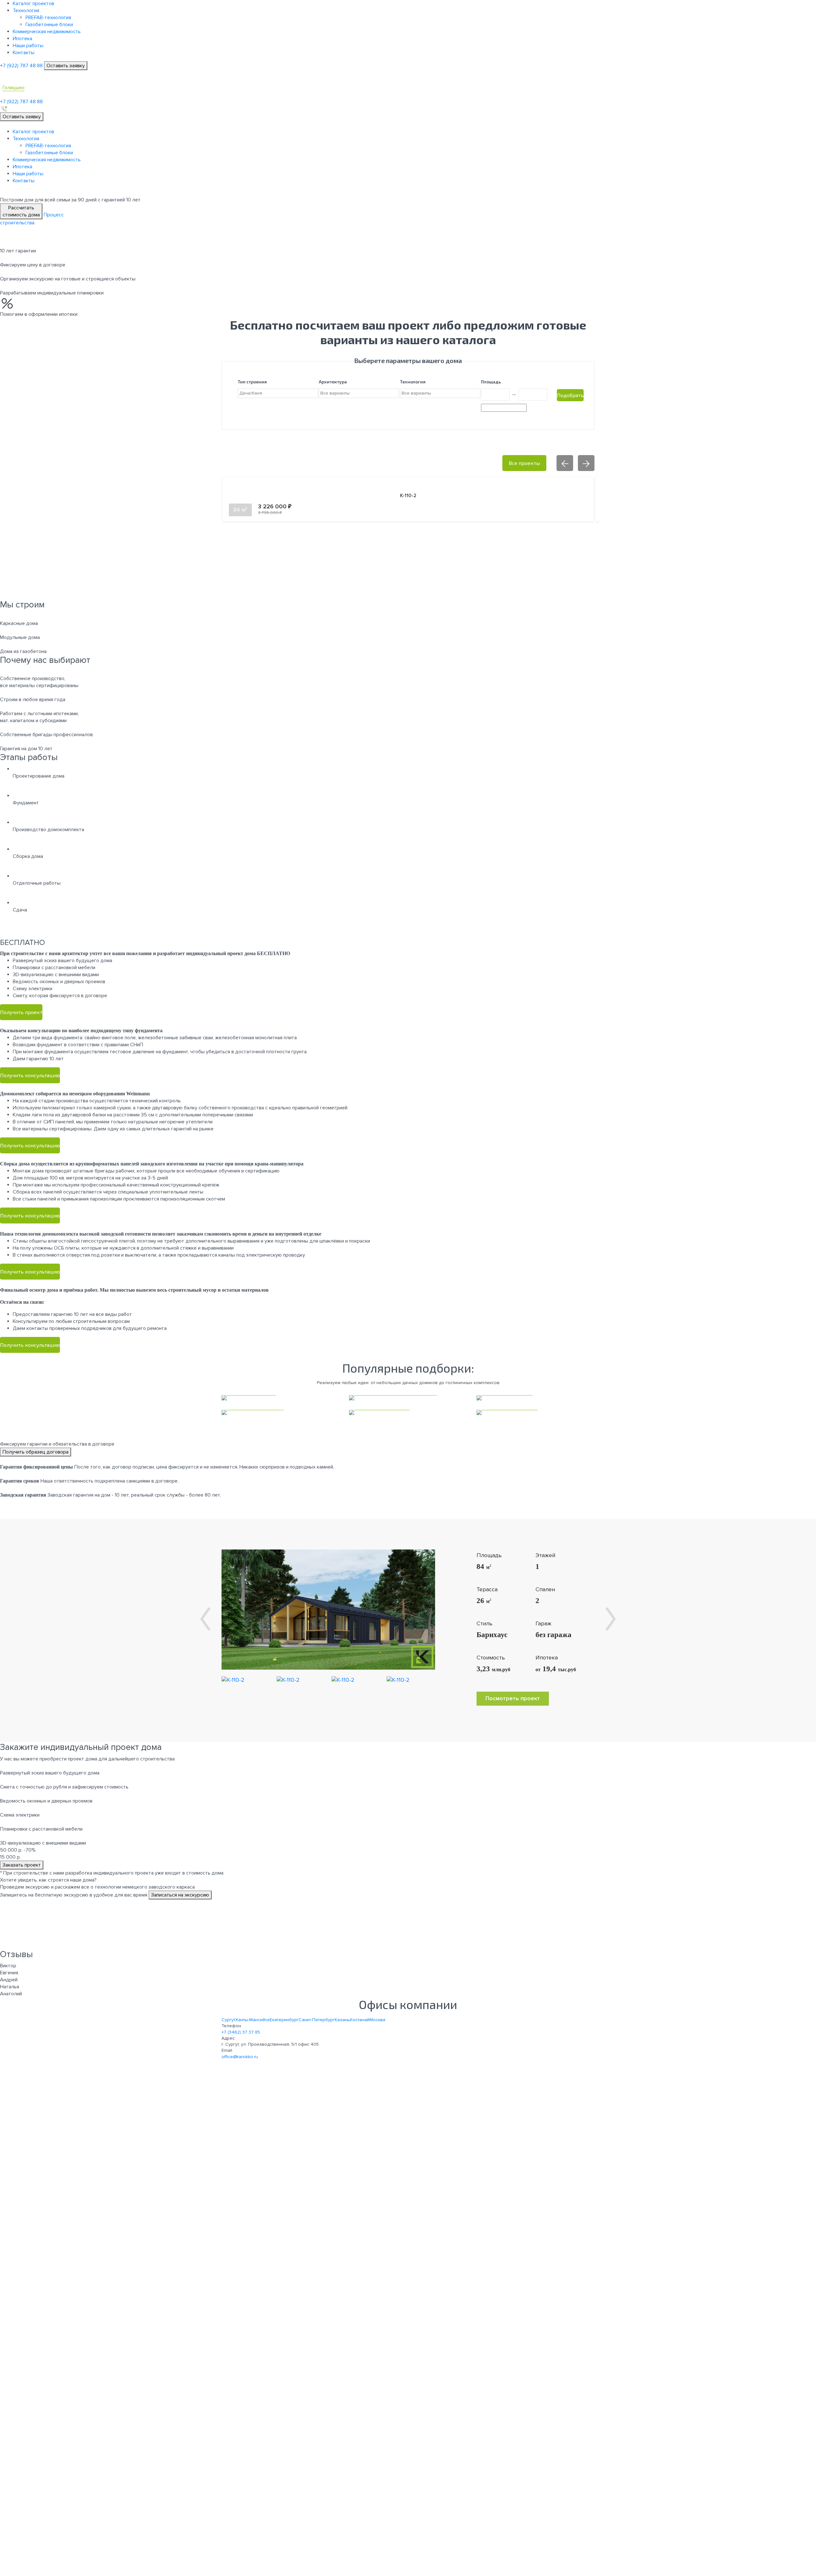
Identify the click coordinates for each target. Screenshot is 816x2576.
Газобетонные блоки (49, 25)
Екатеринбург (284, 2020)
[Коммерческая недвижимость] (408, 1398)
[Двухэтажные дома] (535, 1412)
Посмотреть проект (513, 1698)
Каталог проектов (33, 4)
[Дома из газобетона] (280, 1412)
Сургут (228, 2020)
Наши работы (28, 46)
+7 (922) (21, 66)
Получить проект (21, 1012)
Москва (377, 2020)
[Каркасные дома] (280, 1398)
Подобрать (570, 395)
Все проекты (524, 463)
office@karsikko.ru (240, 2057)
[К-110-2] (328, 1609)
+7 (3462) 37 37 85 (241, 2032)
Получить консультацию (30, 1075)
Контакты (24, 53)
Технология (26, 11)
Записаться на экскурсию (180, 1895)
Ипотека (22, 39)
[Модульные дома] (535, 1398)
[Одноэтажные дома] (408, 1412)
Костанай (360, 2020)
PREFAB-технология (48, 18)
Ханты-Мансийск (252, 2020)
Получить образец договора (36, 1452)
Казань (342, 2020)
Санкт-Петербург (317, 2020)
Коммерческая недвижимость (47, 32)
